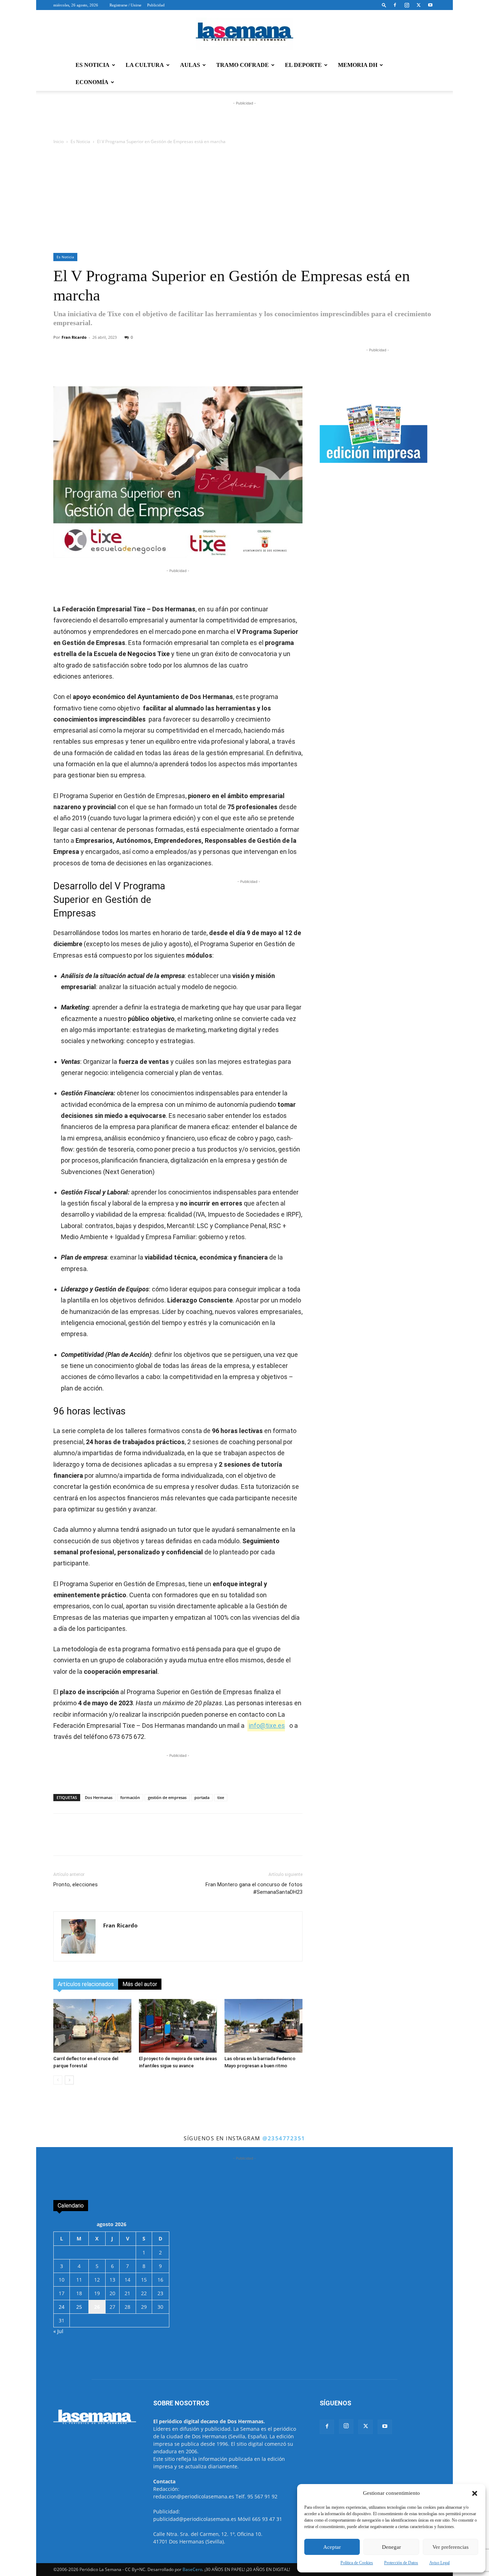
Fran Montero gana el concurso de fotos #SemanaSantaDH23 (254, 1888)
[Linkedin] (178, 366)
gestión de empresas (167, 1797)
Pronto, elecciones (76, 1885)
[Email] (210, 366)
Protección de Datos (401, 2563)
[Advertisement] (245, 199)
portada (202, 1797)
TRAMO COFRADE (243, 65)
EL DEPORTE (303, 65)
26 (97, 2307)
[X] (418, 5)
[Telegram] (161, 366)
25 (79, 2307)
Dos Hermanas (99, 1797)
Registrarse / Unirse (125, 5)
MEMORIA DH (358, 65)
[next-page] (69, 2080)
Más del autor (140, 1984)
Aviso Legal (439, 2563)
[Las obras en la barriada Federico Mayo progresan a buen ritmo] (263, 2026)
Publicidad (156, 5)
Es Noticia (80, 141)
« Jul (58, 2331)
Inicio (59, 141)
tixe (221, 1797)
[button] (475, 2493)
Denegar (391, 2547)
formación (130, 1797)
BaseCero (192, 2569)
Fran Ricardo (74, 337)
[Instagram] (407, 5)
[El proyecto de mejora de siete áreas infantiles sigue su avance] (178, 2026)
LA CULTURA (145, 65)
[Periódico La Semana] (245, 34)
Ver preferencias (451, 2547)
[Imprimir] (227, 366)
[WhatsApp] (145, 366)
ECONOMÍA (92, 82)
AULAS (190, 65)
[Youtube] (430, 5)
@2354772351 (284, 2138)
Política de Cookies (357, 2563)
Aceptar (332, 2547)
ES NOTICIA (93, 65)
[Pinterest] (194, 366)
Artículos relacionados (86, 1984)
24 (62, 2307)
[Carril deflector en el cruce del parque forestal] (92, 2026)
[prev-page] (58, 2080)
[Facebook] (395, 5)
